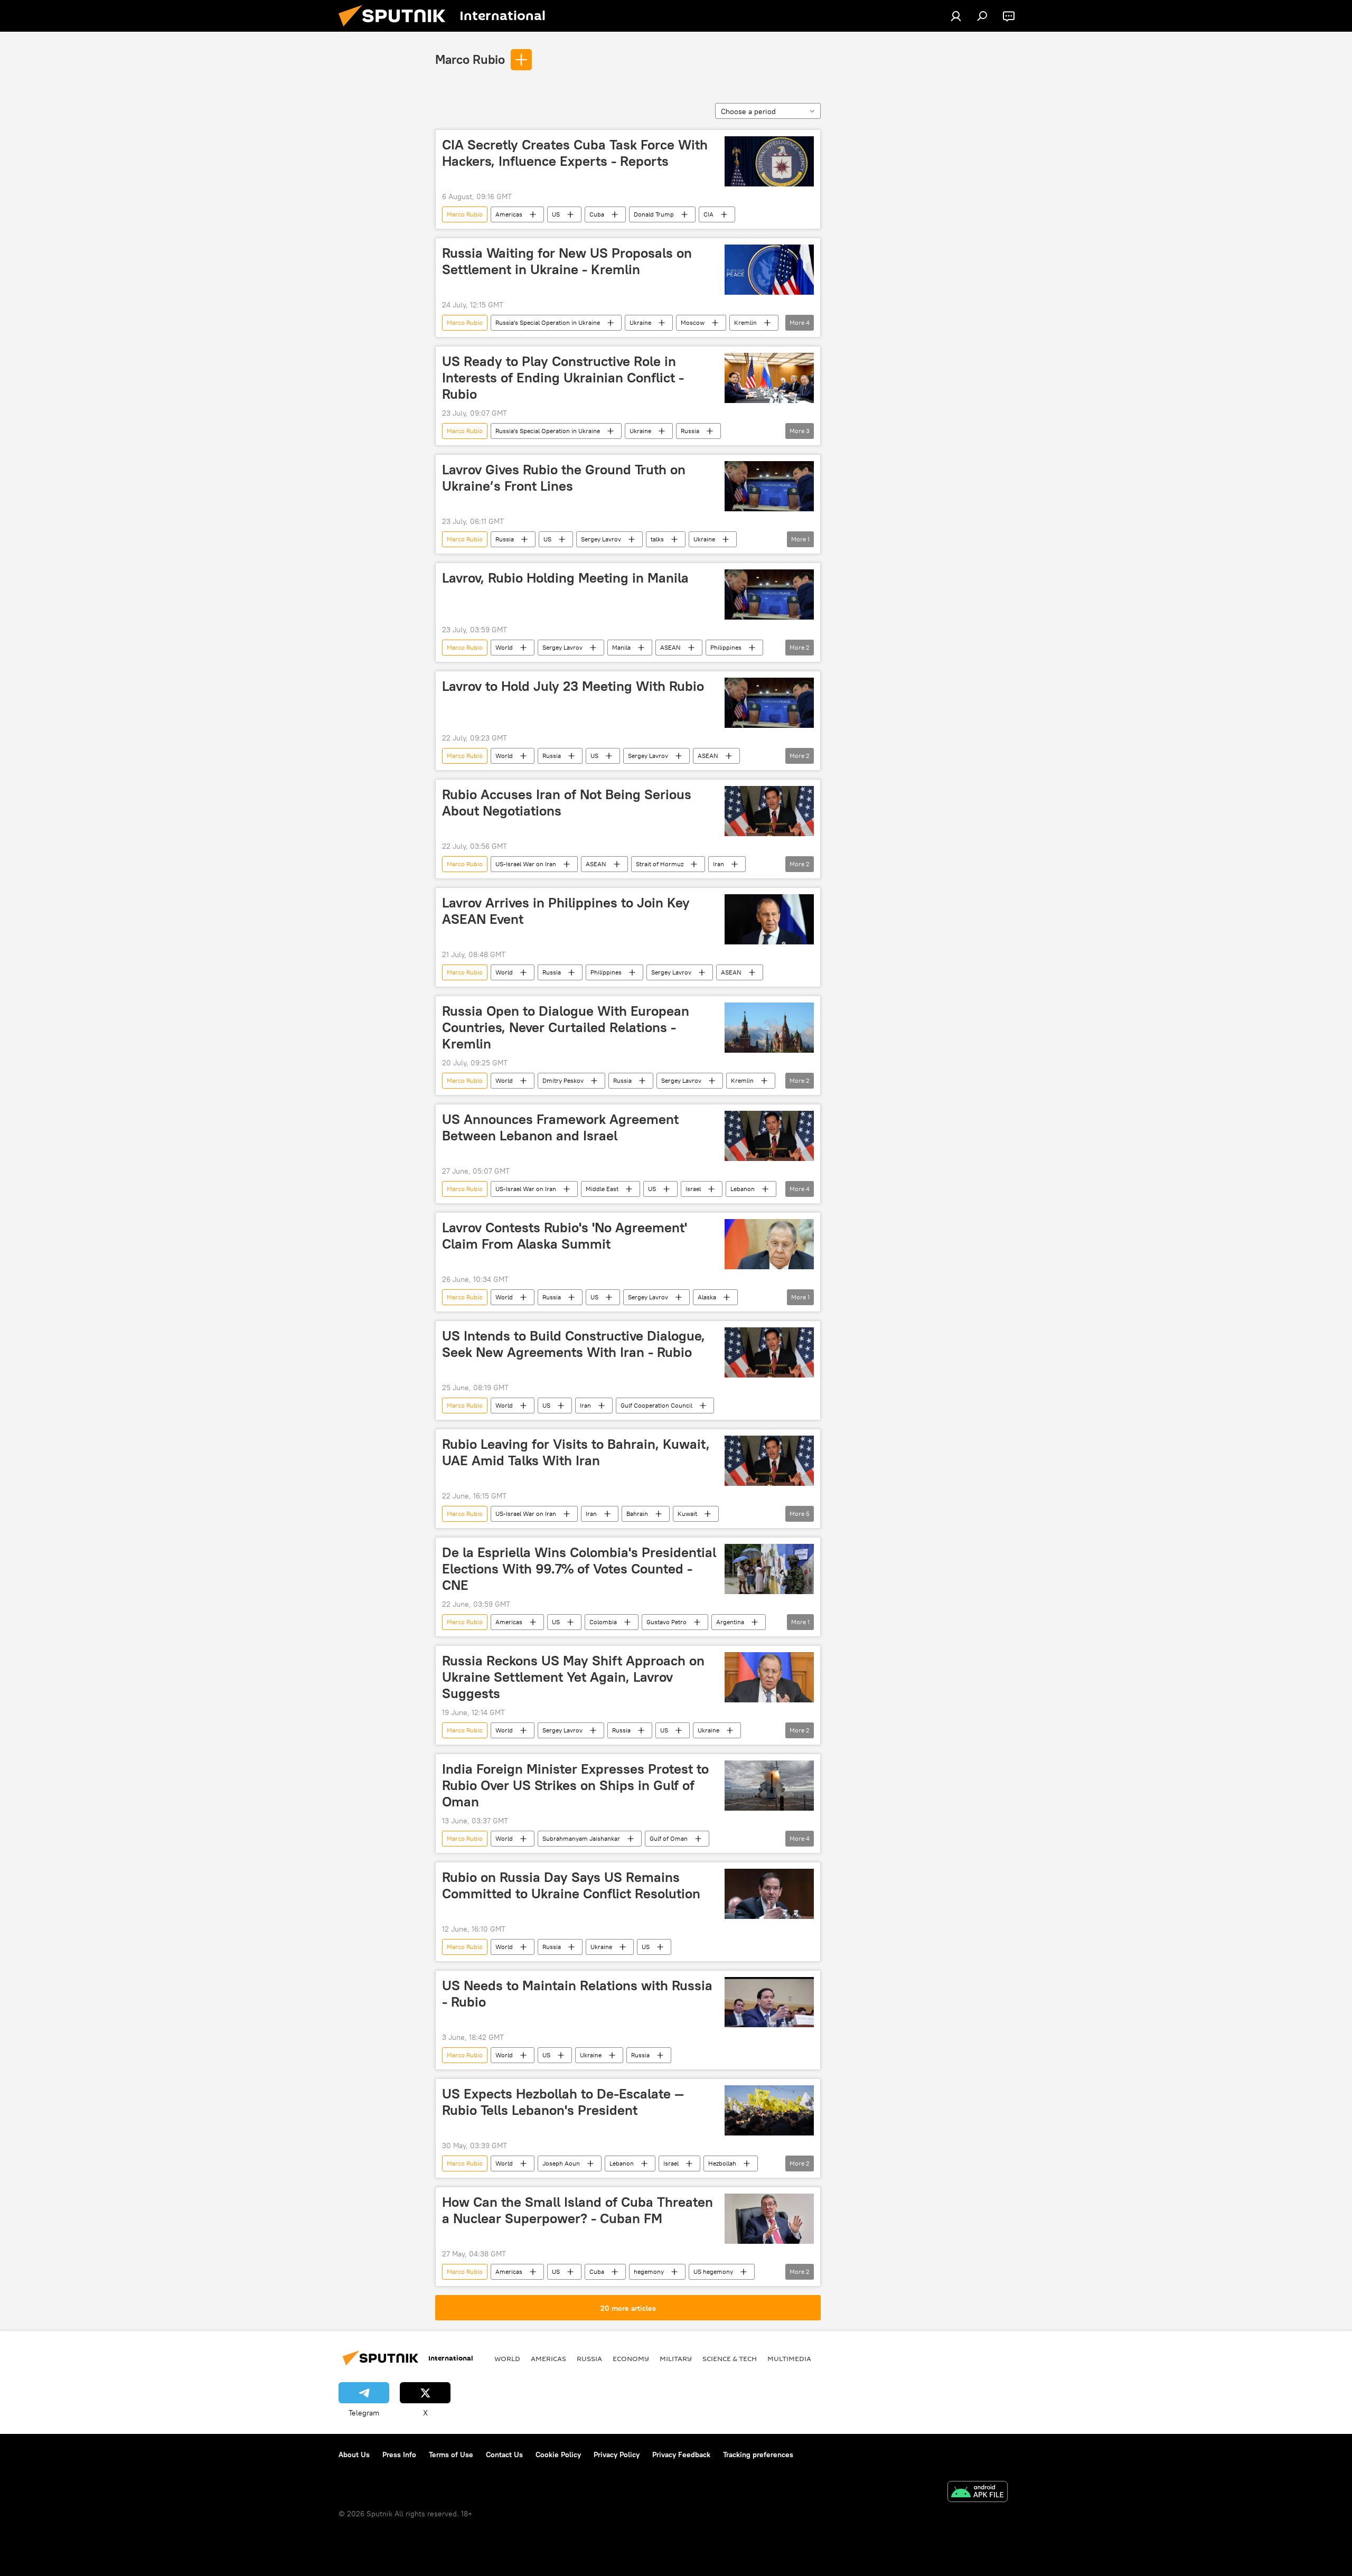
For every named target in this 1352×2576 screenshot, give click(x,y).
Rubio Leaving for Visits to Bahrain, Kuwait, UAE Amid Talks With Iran (576, 1452)
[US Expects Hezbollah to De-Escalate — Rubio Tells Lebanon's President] (769, 2110)
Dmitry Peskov (563, 1080)
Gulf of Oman (669, 1838)
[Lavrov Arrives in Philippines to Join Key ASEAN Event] (769, 919)
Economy (631, 2358)
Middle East (602, 1189)
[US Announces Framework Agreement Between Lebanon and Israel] (769, 1136)
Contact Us (504, 2455)
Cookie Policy (558, 2455)
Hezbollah (722, 2163)
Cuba (597, 214)
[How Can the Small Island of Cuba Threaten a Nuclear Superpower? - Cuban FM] (769, 2219)
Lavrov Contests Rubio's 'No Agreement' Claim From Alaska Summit (565, 1236)
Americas (509, 214)
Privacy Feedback (681, 2455)
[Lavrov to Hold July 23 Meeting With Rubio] (769, 703)
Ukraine (640, 322)
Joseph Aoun (561, 2163)
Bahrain (637, 1514)
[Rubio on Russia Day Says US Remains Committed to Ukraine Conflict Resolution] (769, 1894)
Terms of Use (451, 2455)
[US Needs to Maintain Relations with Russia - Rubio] (769, 2002)
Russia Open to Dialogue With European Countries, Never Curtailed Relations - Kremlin (566, 1027)
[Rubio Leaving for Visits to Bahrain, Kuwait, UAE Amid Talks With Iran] (769, 1461)
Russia (690, 431)
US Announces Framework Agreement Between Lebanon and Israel (560, 1127)
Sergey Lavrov (601, 539)
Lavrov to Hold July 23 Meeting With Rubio (573, 686)
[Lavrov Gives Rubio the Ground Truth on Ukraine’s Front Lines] (769, 486)
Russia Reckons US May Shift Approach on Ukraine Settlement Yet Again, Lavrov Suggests (573, 1677)
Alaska (707, 1297)
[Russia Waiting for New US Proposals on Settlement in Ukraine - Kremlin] (769, 270)
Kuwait (687, 1514)
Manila (621, 647)
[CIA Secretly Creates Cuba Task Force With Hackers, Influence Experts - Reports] (769, 161)
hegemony (649, 2271)
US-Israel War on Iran (526, 864)
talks (657, 539)
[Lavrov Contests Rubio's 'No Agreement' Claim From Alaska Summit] (769, 1244)
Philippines (726, 647)
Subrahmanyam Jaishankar (581, 1838)
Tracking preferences (758, 2455)
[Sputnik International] (396, 29)
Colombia (603, 1622)
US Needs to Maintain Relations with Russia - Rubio (577, 1994)
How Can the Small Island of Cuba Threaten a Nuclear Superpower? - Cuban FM (578, 2210)
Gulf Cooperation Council (656, 1405)
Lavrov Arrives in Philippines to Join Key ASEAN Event (566, 911)
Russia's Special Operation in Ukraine (548, 322)
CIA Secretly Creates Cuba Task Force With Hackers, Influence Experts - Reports (575, 153)
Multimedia (789, 2358)
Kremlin (745, 322)
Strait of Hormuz (660, 864)
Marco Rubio (470, 59)
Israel (693, 1189)
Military (676, 2358)
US (556, 214)
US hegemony (713, 2271)
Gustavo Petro (666, 1622)
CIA (708, 214)
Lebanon (743, 1189)
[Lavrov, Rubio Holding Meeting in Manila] (769, 594)
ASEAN (670, 647)
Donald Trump (654, 214)
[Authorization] (956, 16)
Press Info (399, 2455)
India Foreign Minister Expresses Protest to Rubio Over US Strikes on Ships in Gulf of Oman (575, 1785)
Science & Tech (730, 2358)
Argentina (730, 1622)
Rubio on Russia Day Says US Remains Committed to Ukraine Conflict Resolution (571, 1885)
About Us (354, 2455)
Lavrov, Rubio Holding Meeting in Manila (565, 578)
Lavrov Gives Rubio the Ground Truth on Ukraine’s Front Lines (564, 478)
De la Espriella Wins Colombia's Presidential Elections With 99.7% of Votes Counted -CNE (579, 1569)
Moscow (693, 322)
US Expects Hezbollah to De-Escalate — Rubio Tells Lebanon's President (563, 2102)
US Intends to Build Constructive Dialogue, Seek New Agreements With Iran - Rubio (574, 1344)
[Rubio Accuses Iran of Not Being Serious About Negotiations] (769, 811)
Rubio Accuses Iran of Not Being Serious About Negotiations (567, 803)
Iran (719, 864)
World (504, 647)
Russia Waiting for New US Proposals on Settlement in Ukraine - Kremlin (567, 261)
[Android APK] (978, 2493)
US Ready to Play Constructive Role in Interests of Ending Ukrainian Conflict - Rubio (563, 378)
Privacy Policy (617, 2455)
